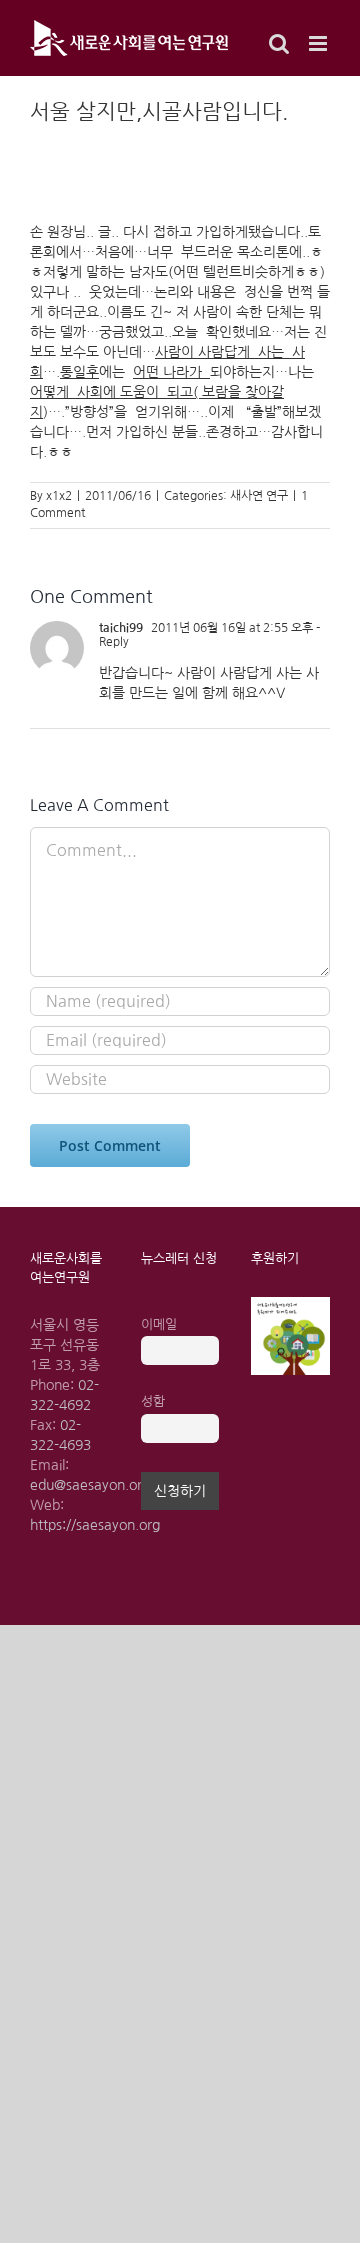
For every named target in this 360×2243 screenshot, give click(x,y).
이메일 (159, 1324)
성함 (153, 1401)
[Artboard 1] (290, 1304)
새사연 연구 (259, 496)
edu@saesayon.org (90, 1485)
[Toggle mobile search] (279, 43)
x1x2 (59, 496)
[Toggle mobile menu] (319, 43)
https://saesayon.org (95, 1525)
